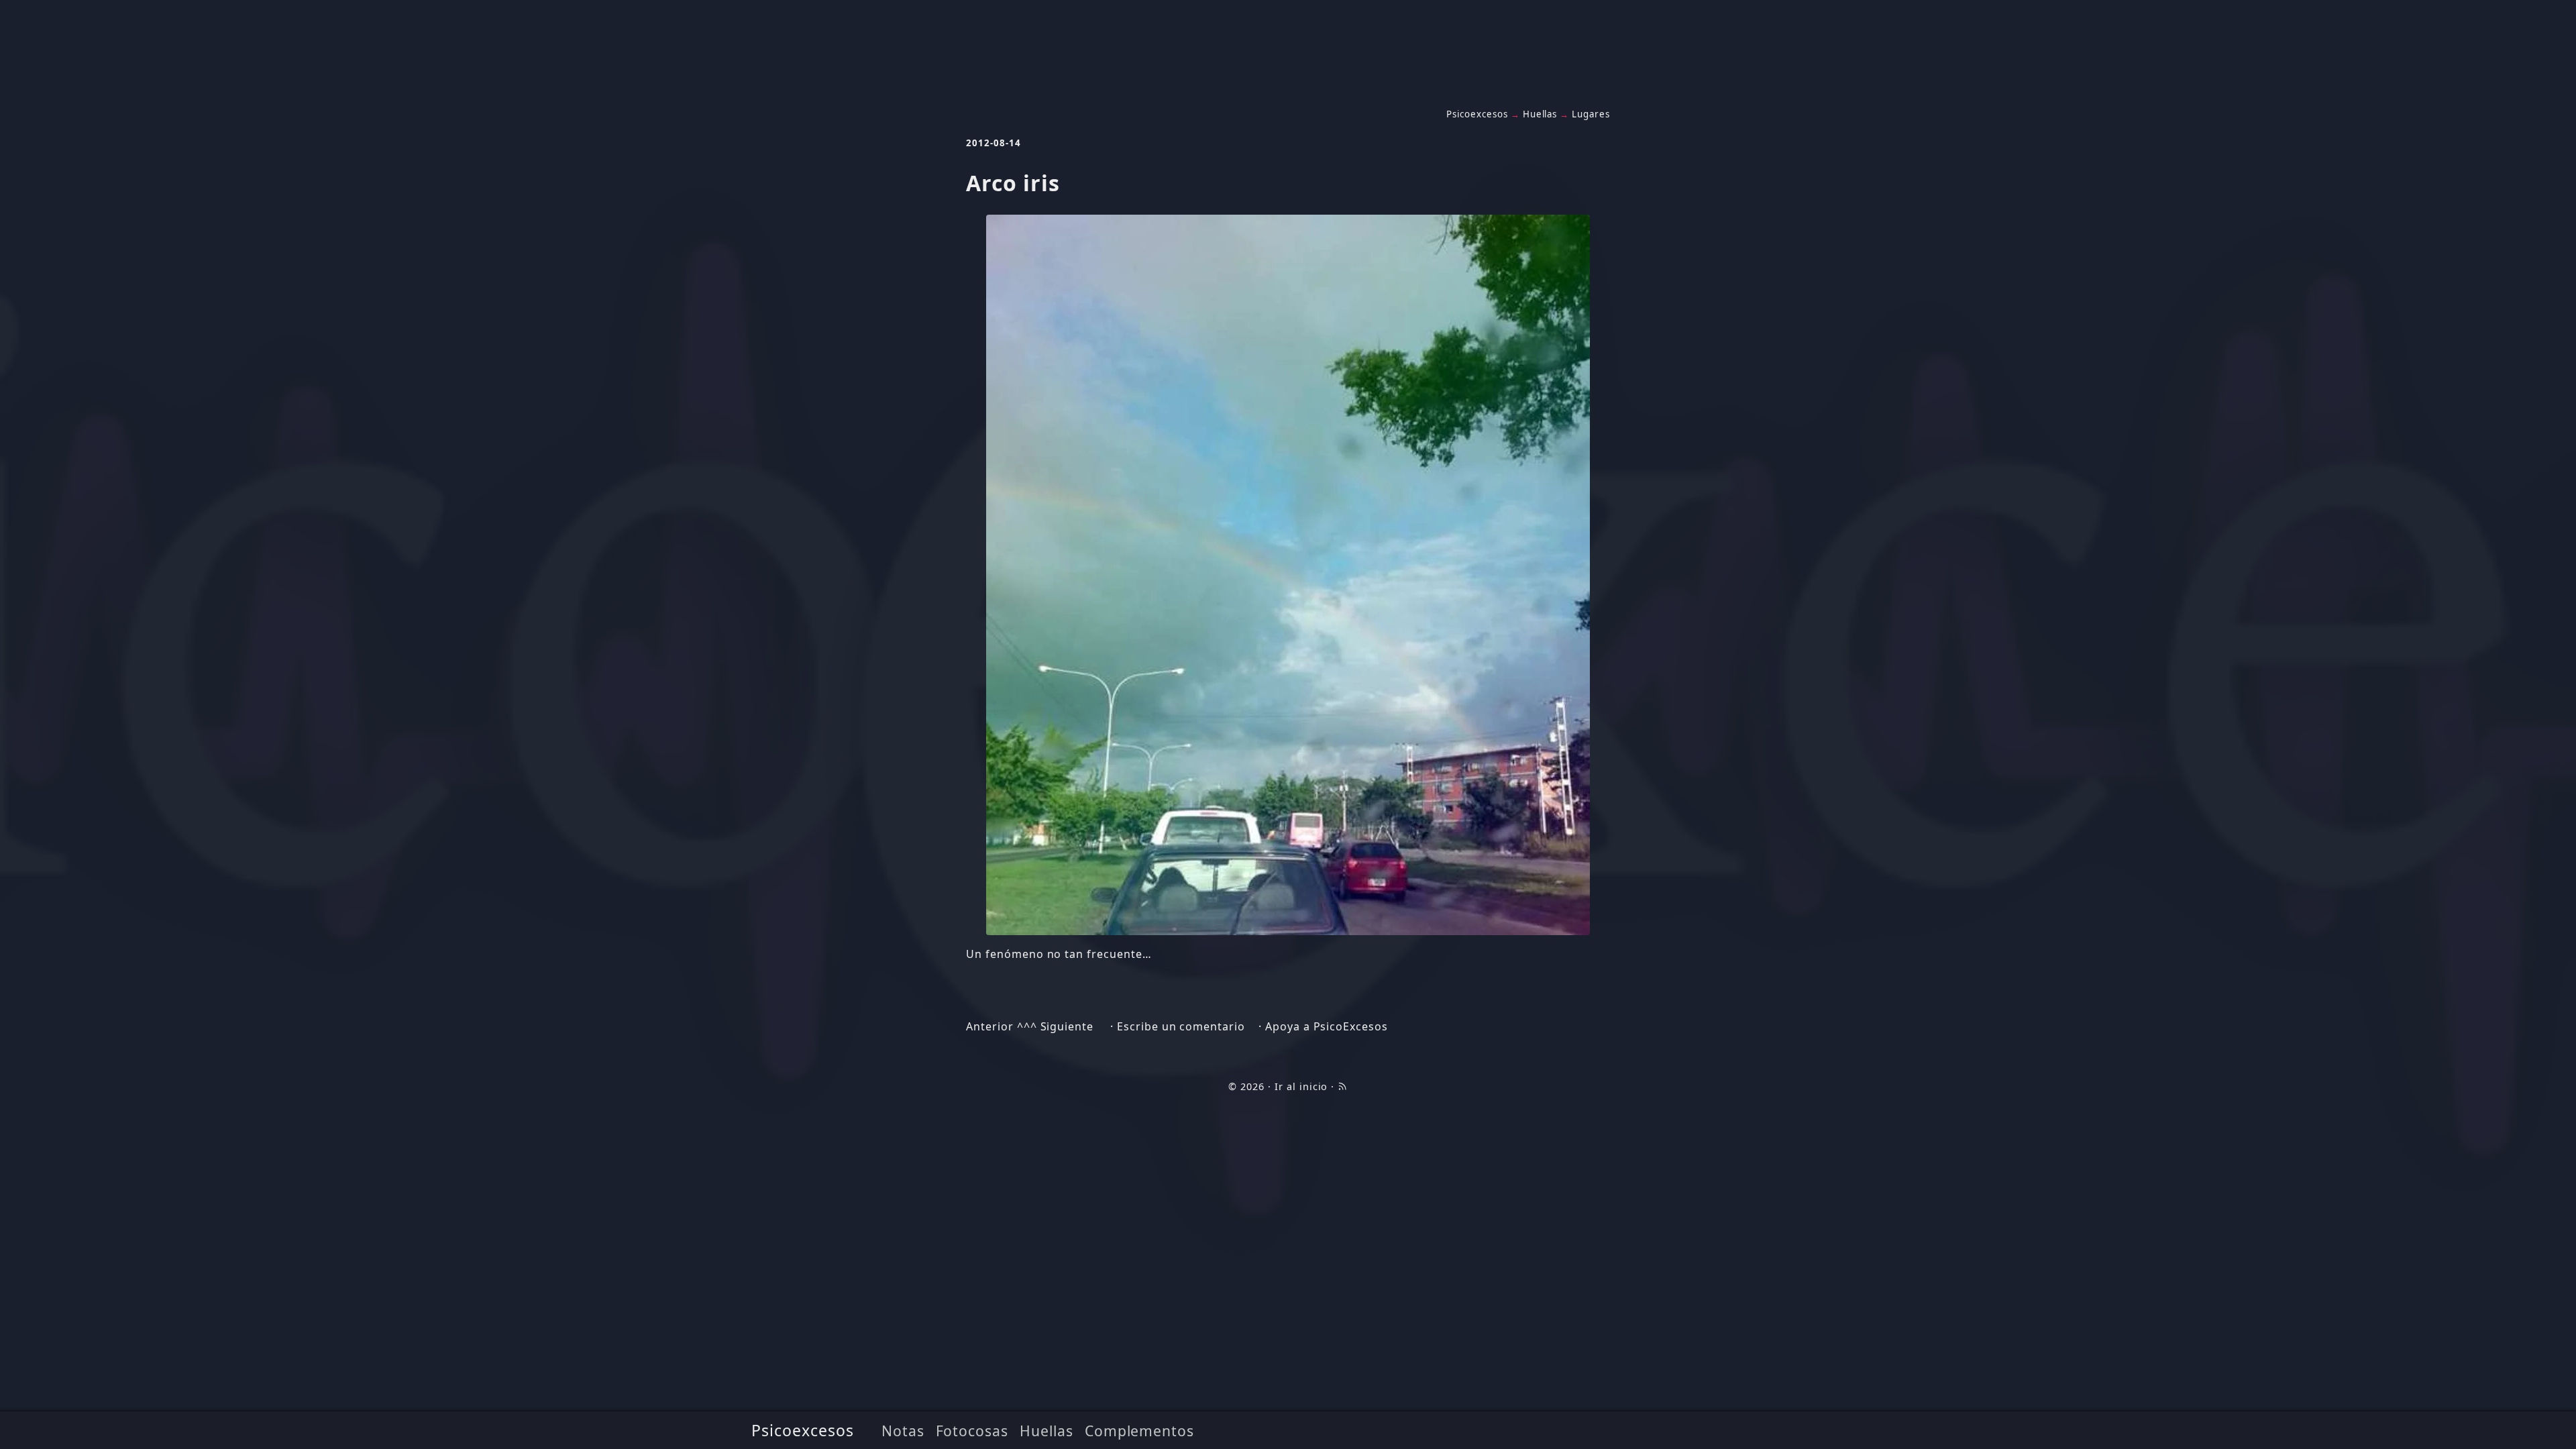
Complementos (1140, 1431)
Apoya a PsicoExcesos (1327, 1026)
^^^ (1027, 1026)
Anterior (990, 1026)
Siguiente (1067, 1026)
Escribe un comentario (1181, 1026)
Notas (903, 1431)
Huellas (1046, 1431)
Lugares (1591, 114)
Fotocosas (972, 1431)
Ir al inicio (1301, 1086)
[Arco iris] (1288, 575)
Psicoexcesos (803, 1430)
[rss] (1342, 1086)
